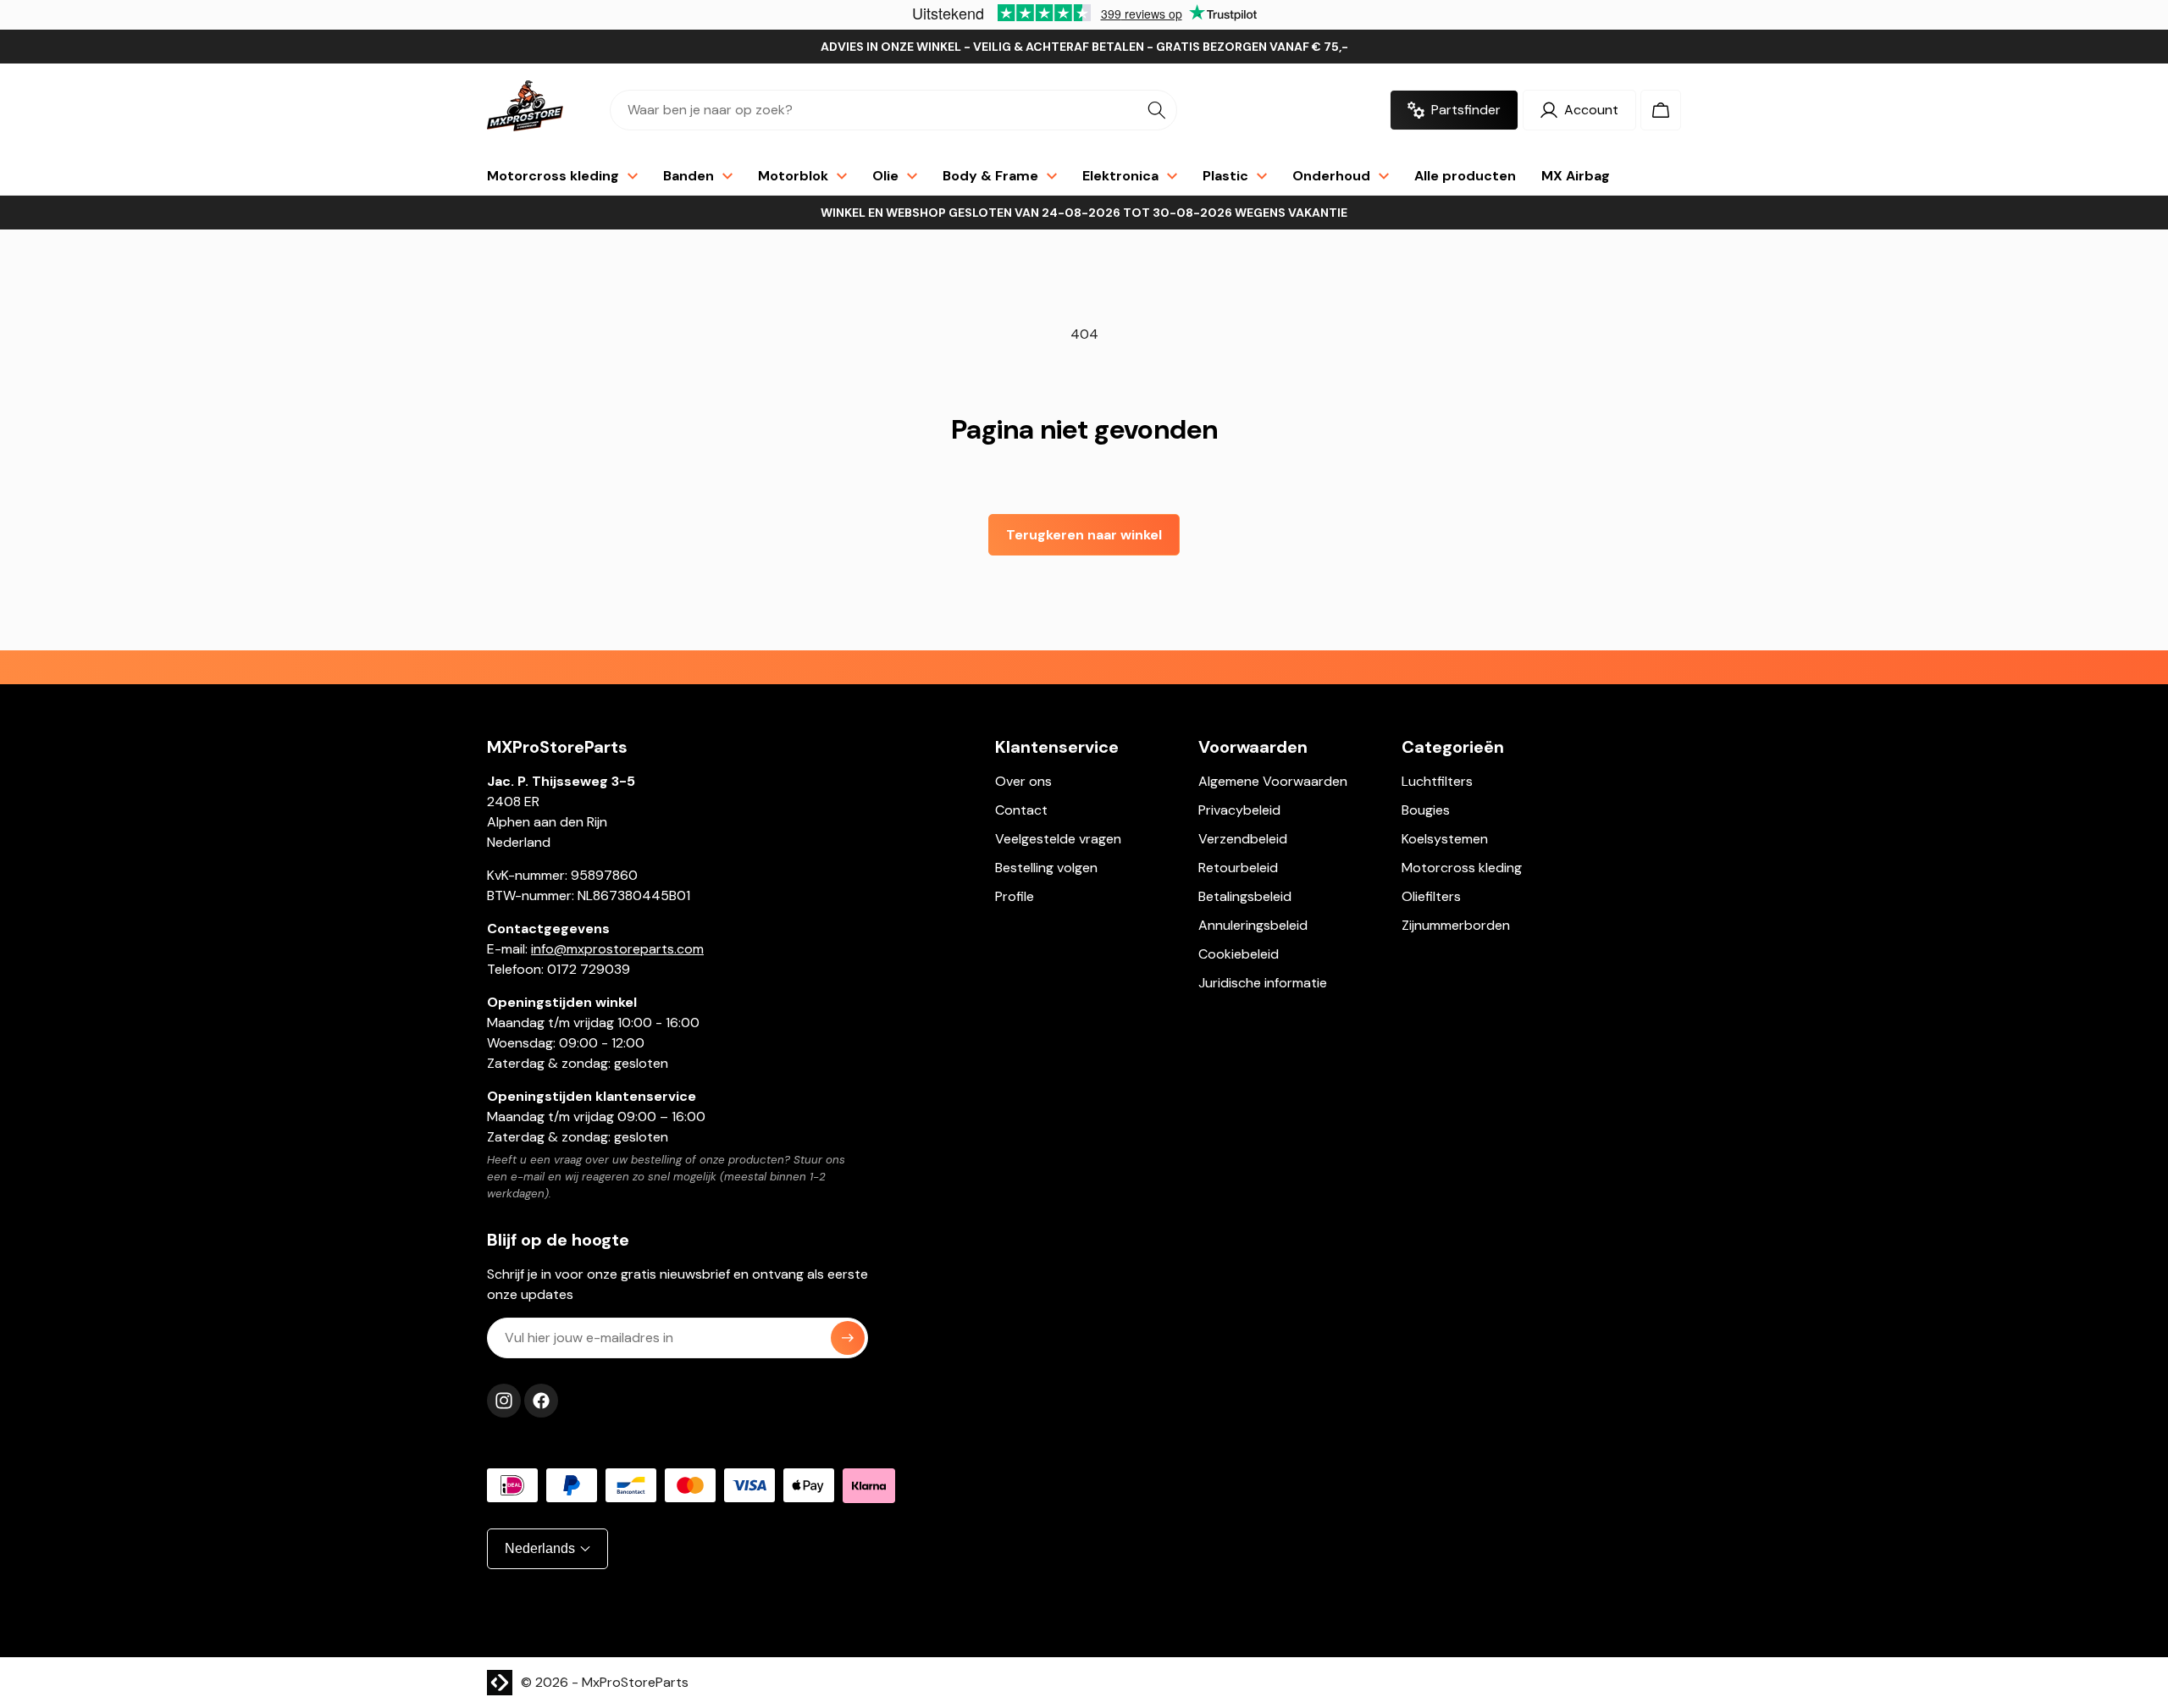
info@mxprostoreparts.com (617, 949)
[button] (1661, 110)
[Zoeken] (1157, 110)
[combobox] (893, 110)
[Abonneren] (848, 1338)
